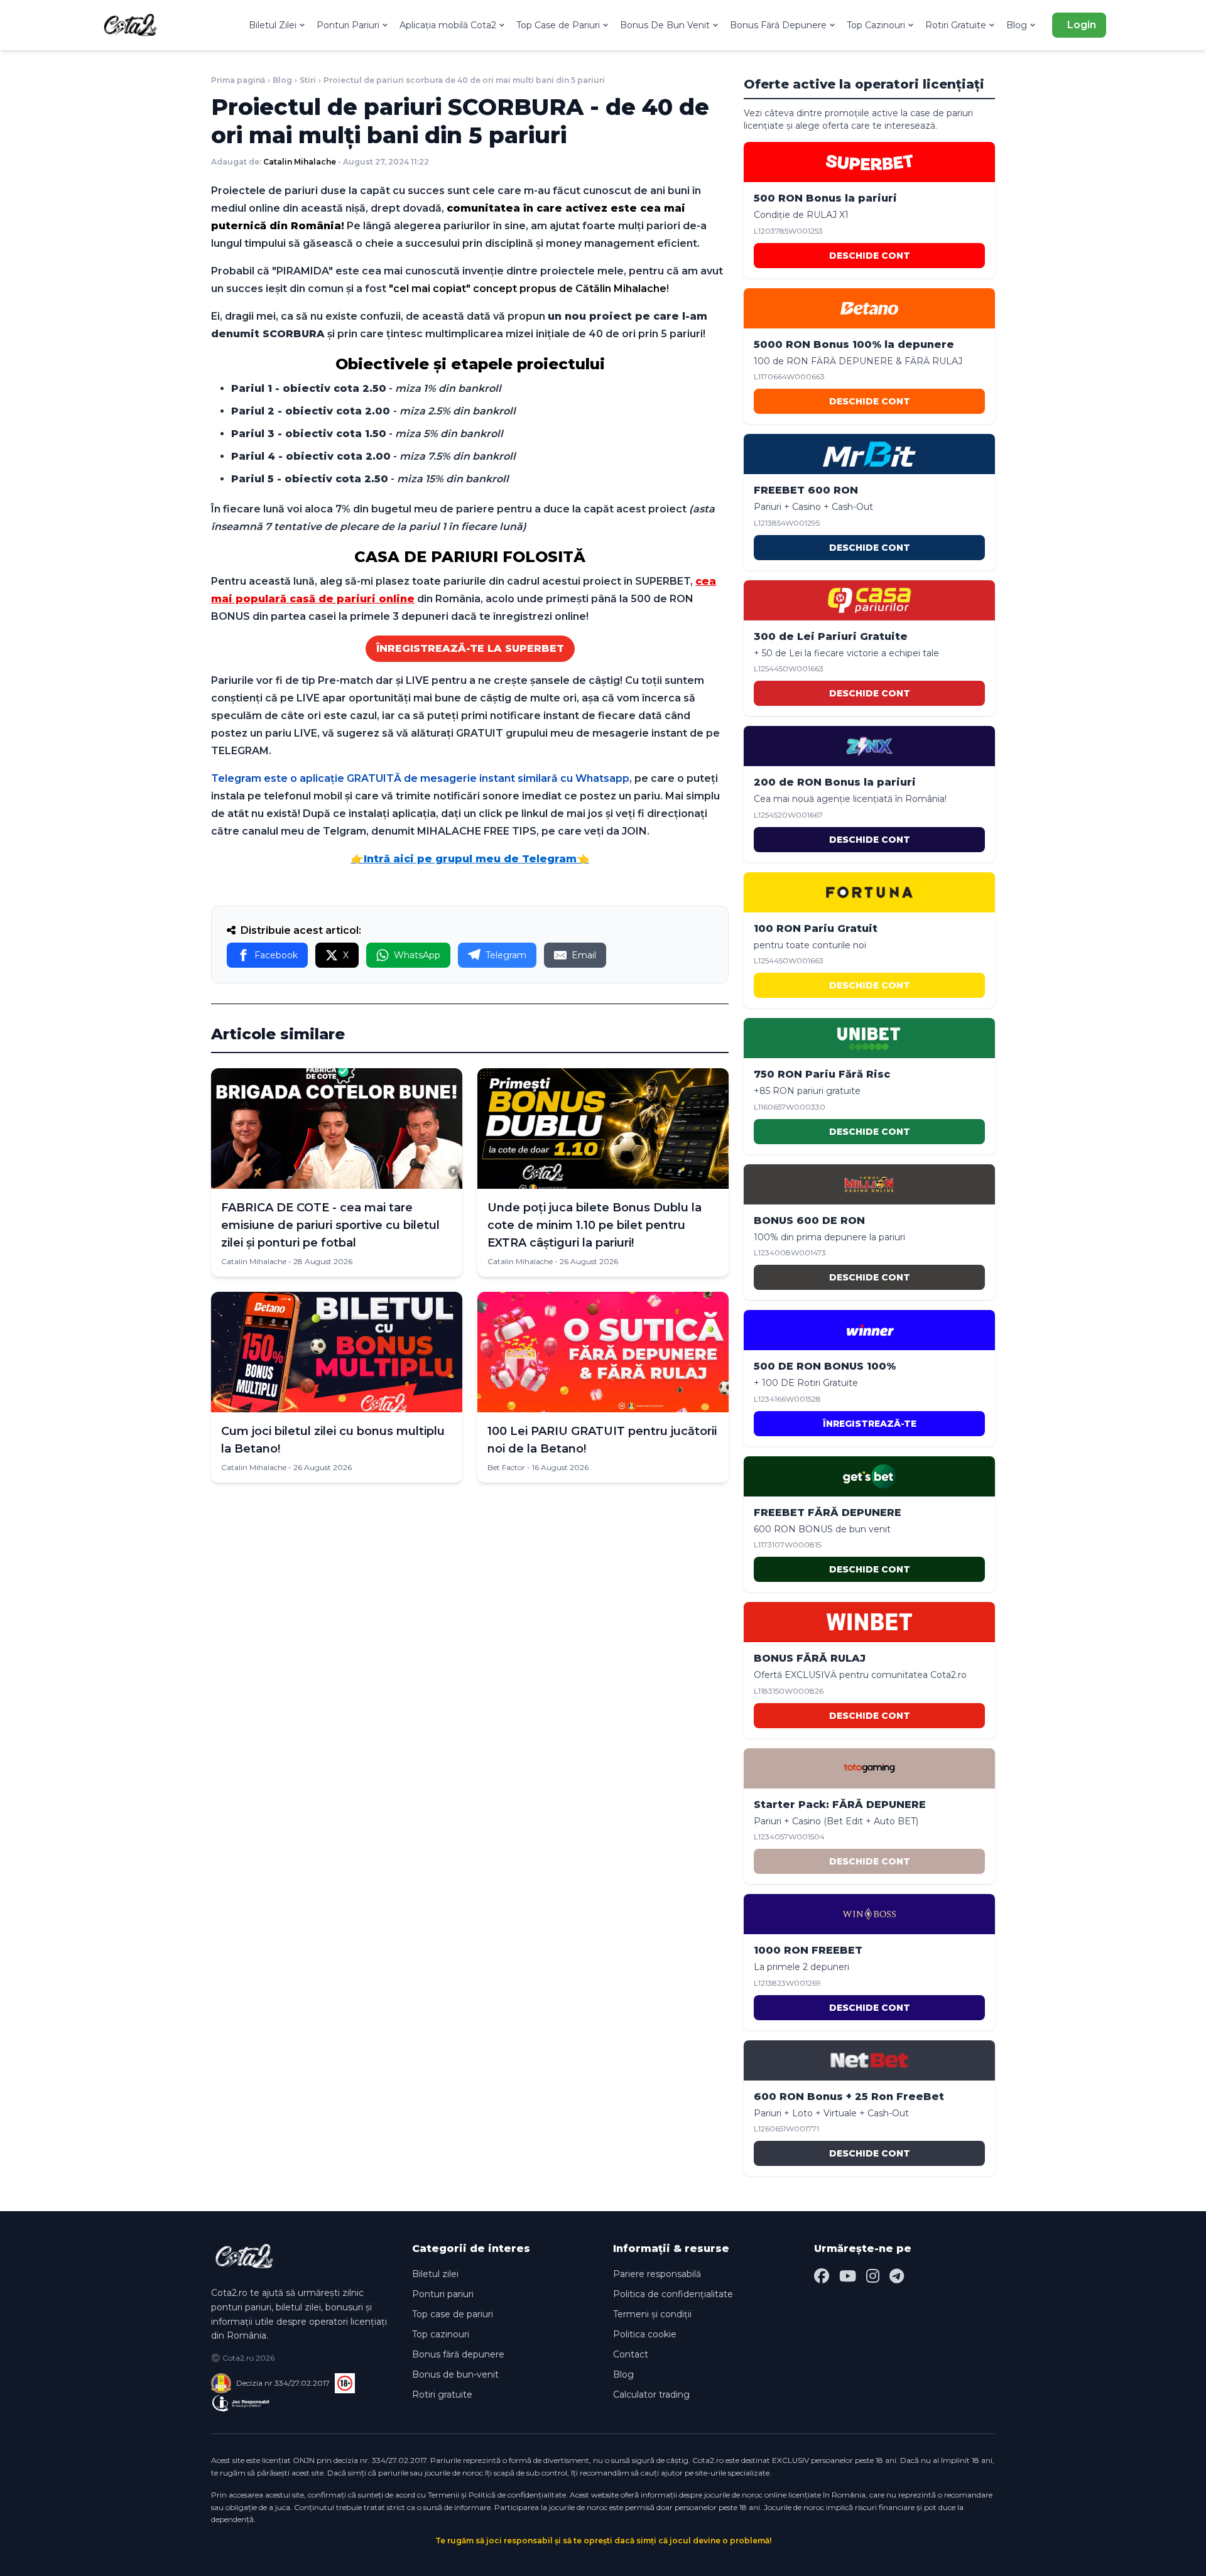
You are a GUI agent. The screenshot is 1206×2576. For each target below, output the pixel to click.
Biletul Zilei (273, 25)
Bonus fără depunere (458, 2354)
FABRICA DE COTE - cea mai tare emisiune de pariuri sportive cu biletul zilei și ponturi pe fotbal (330, 1225)
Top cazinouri (441, 2334)
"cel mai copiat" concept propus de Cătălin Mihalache (528, 289)
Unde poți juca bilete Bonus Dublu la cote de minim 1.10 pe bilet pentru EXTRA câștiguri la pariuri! (595, 1225)
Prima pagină (238, 80)
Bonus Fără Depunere (778, 25)
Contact (631, 2354)
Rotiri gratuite (442, 2395)
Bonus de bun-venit (455, 2374)
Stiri (308, 80)
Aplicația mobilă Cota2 (448, 25)
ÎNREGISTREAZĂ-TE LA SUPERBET (470, 648)
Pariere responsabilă (657, 2274)
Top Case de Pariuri (558, 25)
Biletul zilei (435, 2274)
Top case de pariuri (453, 2314)
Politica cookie (645, 2334)
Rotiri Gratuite (956, 25)
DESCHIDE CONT (870, 256)
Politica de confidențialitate (673, 2294)
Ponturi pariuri (443, 2294)
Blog (1017, 25)
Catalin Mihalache (300, 162)
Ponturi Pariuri (348, 25)
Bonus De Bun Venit (665, 25)
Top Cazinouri (876, 25)
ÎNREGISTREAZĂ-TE (870, 1424)
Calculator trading (651, 2395)
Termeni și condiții (652, 2314)
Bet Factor (506, 1467)
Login (1082, 25)
